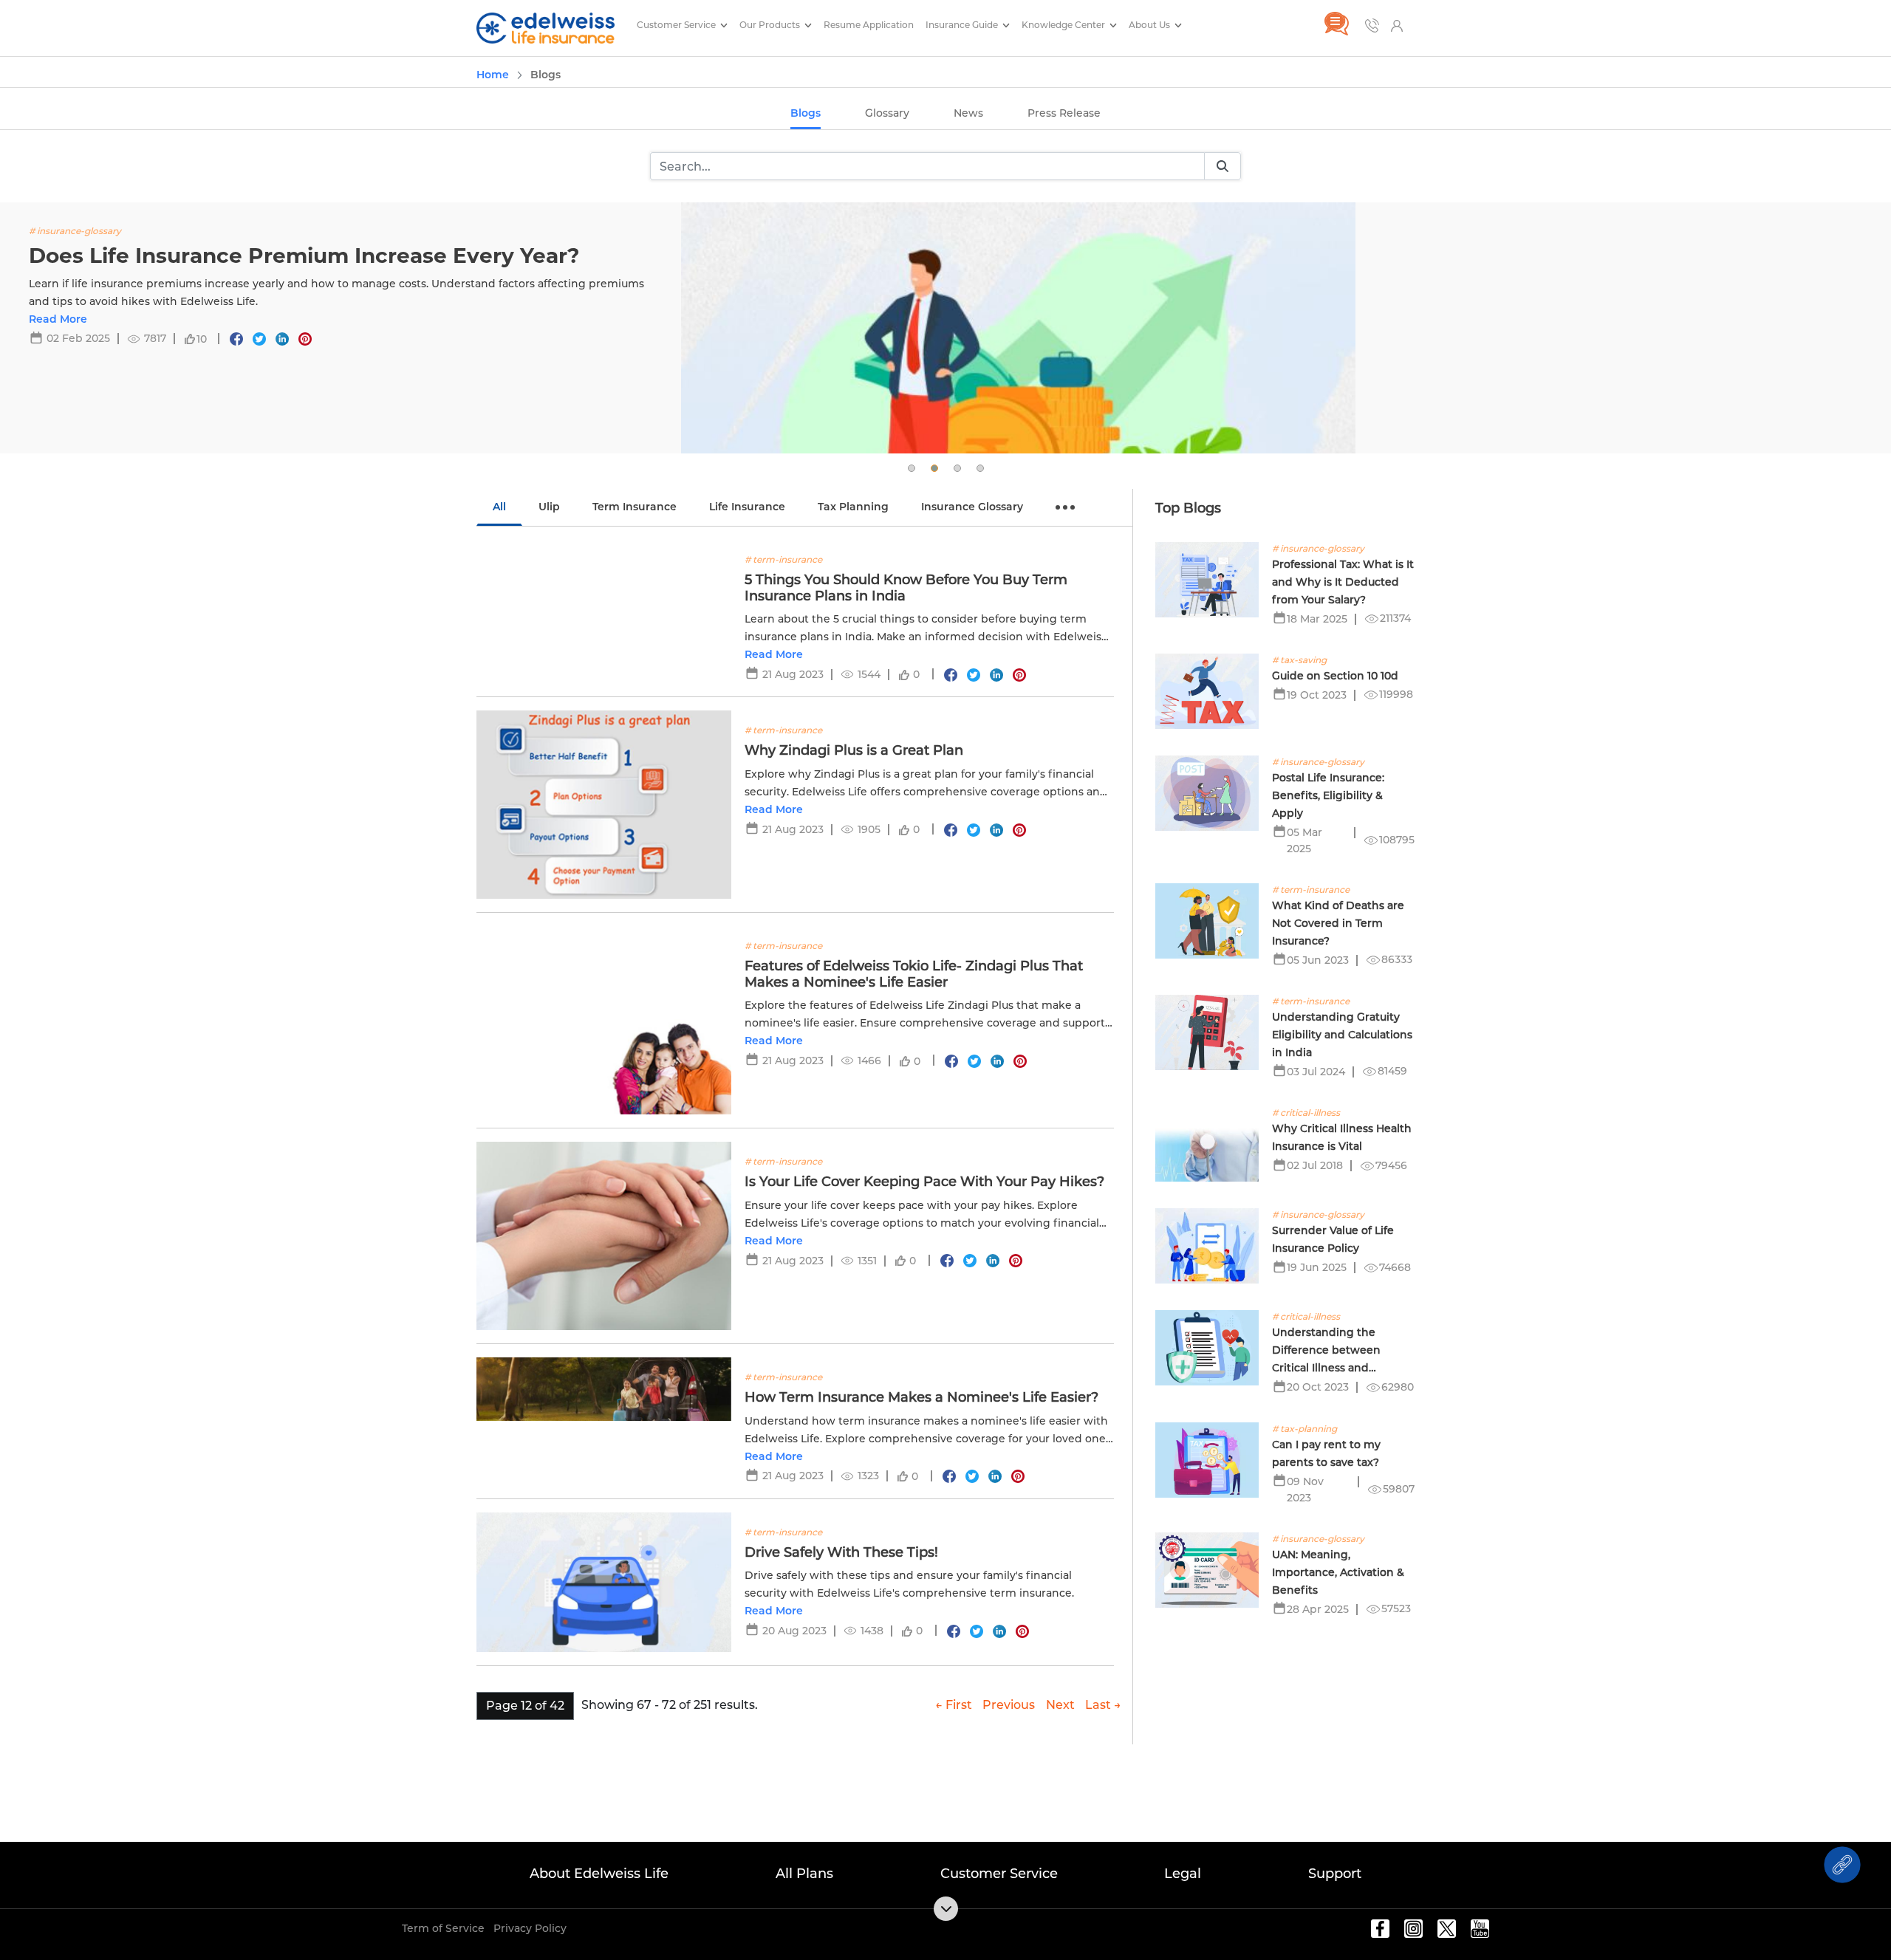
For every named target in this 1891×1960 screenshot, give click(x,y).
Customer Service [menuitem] (677, 25)
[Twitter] (259, 339)
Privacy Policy (530, 1928)
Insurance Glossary (972, 507)
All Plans (804, 1874)
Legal (1183, 1874)
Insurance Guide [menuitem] (963, 25)
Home (493, 75)
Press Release (1064, 113)
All (499, 507)
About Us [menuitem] (1150, 25)
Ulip (549, 507)
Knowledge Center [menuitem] (1064, 25)
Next (1060, 1705)
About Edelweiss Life (599, 1874)
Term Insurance (635, 507)
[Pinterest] (305, 339)
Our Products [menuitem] (771, 25)
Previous (1009, 1705)
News (968, 113)
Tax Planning (853, 507)
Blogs (806, 113)
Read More (58, 319)
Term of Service (443, 1928)
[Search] (1223, 167)
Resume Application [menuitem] (869, 25)
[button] (912, 468)
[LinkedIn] (282, 339)
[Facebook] (236, 339)
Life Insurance (747, 507)
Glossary (887, 113)
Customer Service (999, 1874)
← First (954, 1705)
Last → (1103, 1705)
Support (1335, 1874)
